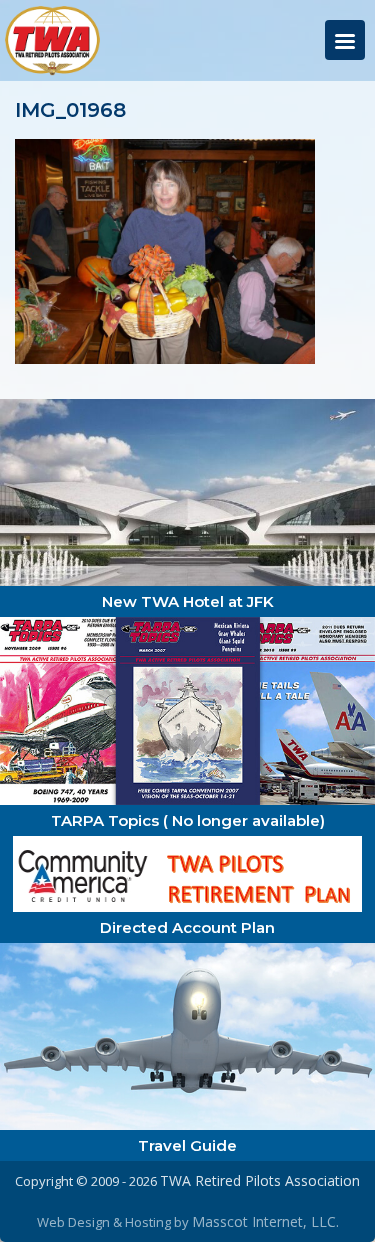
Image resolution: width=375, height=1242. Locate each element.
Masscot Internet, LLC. (265, 1221)
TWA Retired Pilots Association (260, 1180)
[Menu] (345, 40)
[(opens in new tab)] (187, 490)
